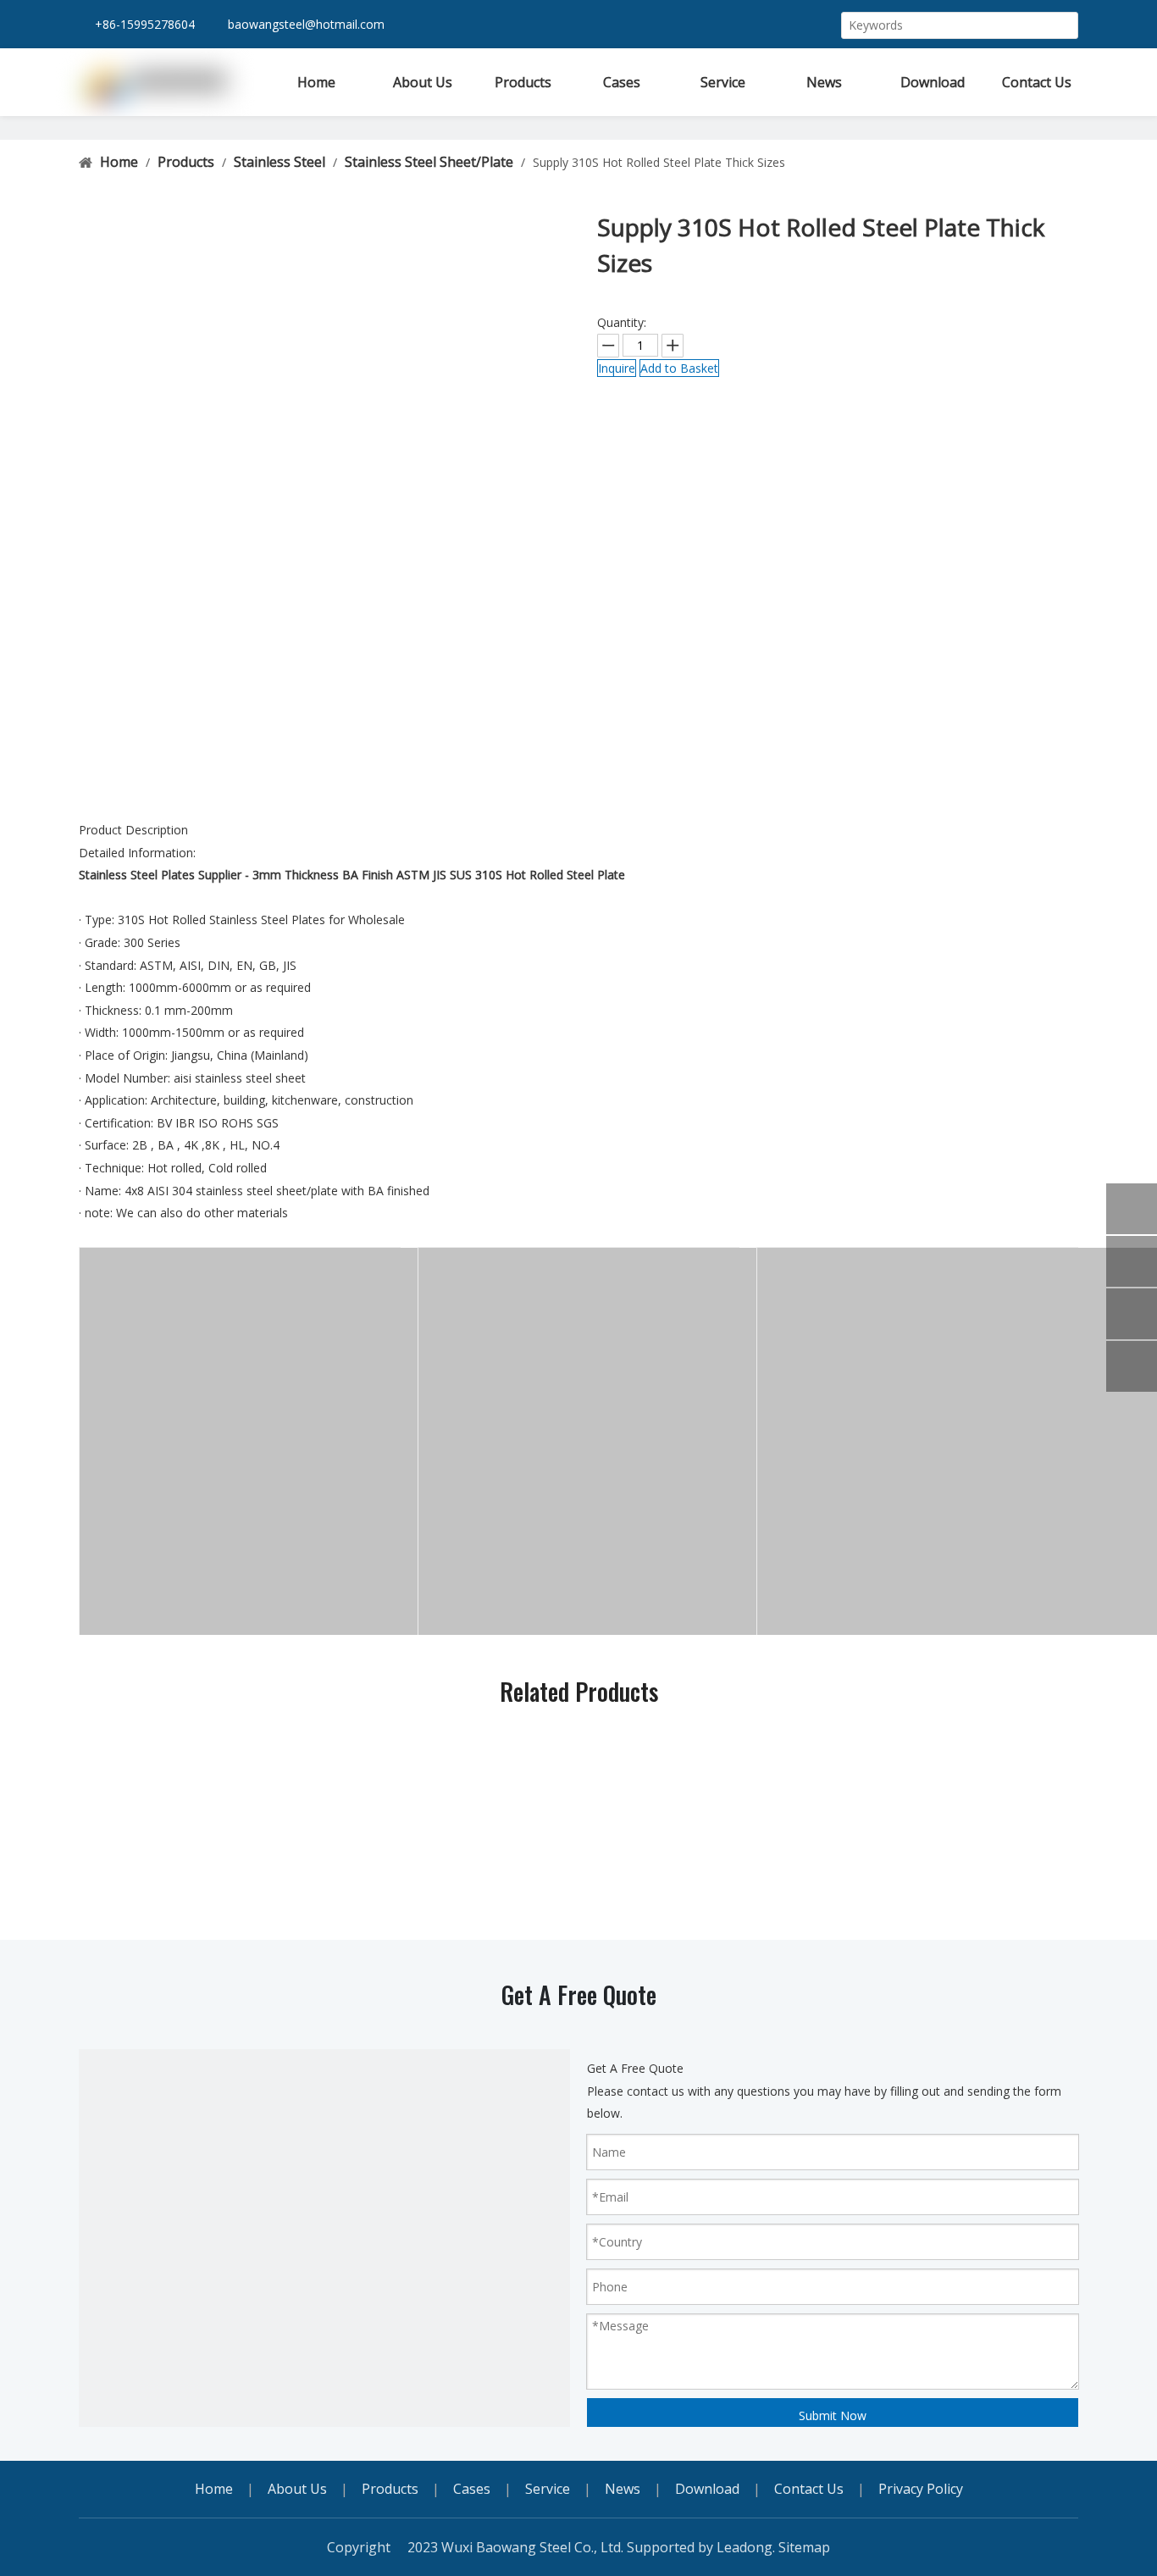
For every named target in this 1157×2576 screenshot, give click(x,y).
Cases (472, 2489)
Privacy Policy (921, 2489)
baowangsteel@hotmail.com (306, 24)
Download (707, 2489)
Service (548, 2489)
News (623, 2489)
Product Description (133, 830)
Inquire (617, 368)
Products (390, 2489)
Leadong (745, 2547)
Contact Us (809, 2489)
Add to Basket (679, 368)
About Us (297, 2489)
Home (214, 2489)
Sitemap (804, 2547)
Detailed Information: (137, 853)
